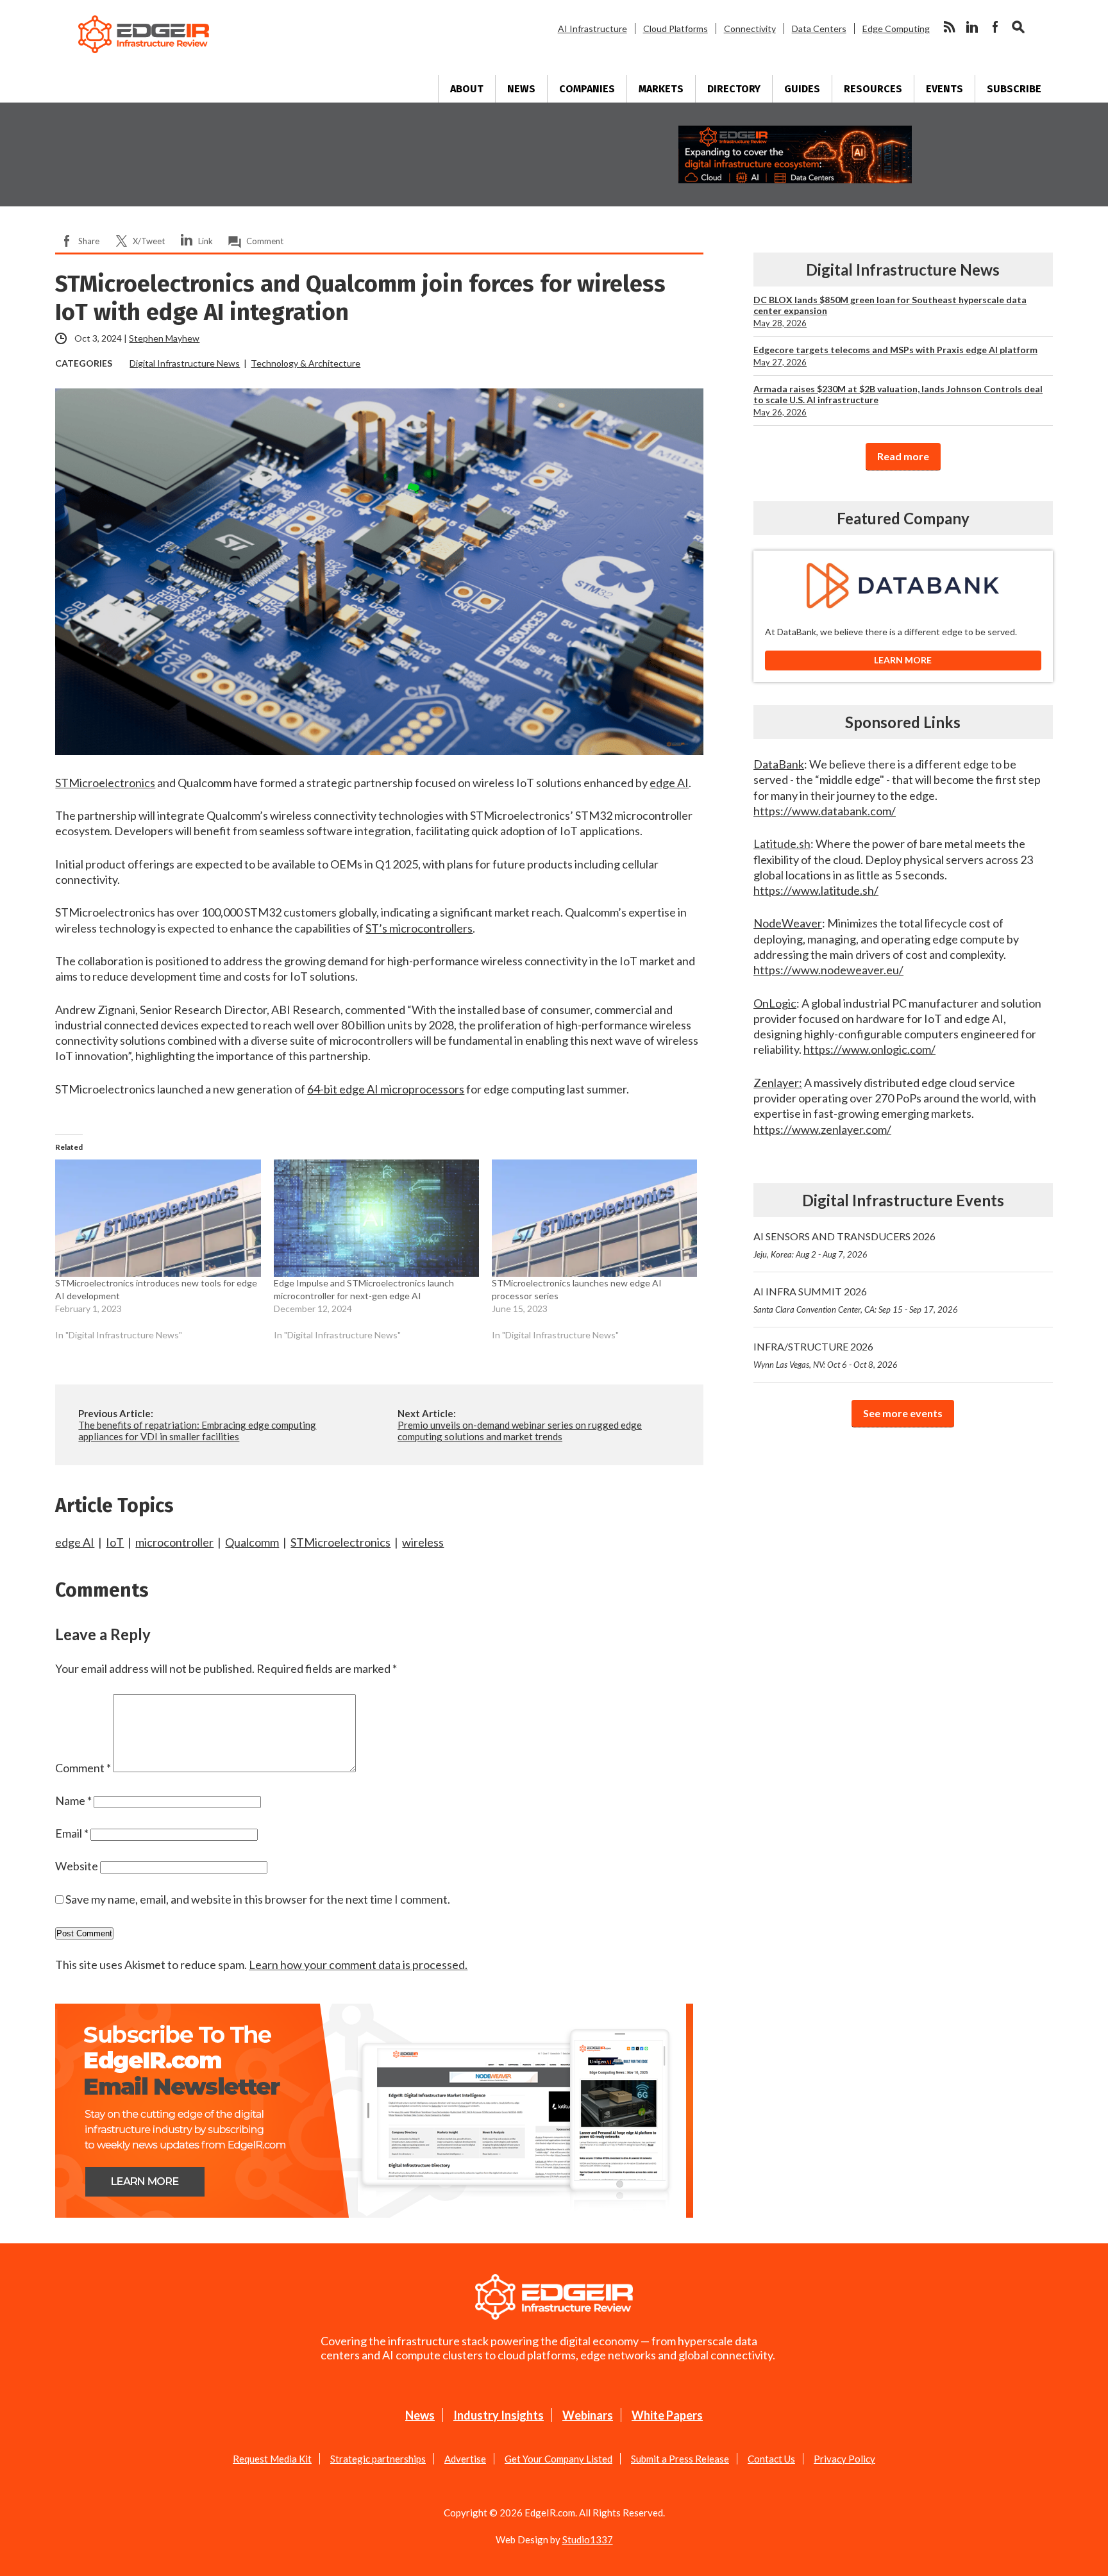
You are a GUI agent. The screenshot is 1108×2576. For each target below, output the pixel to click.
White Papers (667, 2415)
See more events (903, 1413)
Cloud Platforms (676, 29)
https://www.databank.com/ (825, 811)
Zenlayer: (778, 1083)
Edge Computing (896, 29)
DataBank (779, 764)
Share (89, 241)
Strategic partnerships (378, 2459)
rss (949, 27)
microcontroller (174, 1542)
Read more (903, 456)
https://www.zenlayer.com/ (822, 1129)
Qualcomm (252, 1542)
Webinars (588, 2415)
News (521, 89)
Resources (873, 89)
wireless (423, 1542)
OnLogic (775, 1003)
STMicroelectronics (340, 1542)
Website (77, 1866)
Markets (661, 89)
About (467, 89)
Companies (587, 89)
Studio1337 (588, 2539)
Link (206, 241)
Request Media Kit (272, 2459)
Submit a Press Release (680, 2459)
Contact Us (771, 2459)
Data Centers (819, 29)
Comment (265, 241)
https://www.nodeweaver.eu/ (828, 970)
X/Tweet (149, 241)
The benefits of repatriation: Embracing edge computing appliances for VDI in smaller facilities (197, 1431)
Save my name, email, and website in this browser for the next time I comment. (258, 1899)
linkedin (972, 27)
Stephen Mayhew (164, 338)
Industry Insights (499, 2415)
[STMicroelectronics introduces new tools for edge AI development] (158, 1218)
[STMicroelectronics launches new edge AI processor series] (594, 1218)
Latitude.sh (782, 843)
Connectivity (750, 29)
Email (72, 1833)
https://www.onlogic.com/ (869, 1049)
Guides (802, 89)
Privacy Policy (844, 2459)
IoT (115, 1542)
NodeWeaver (788, 923)
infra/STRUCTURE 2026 (826, 1355)
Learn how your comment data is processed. (358, 1965)
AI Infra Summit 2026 (856, 1300)
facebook (995, 27)
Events (944, 89)
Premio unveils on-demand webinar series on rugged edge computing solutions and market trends (520, 1431)
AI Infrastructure (592, 29)
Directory (734, 89)
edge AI (75, 1542)
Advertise (465, 2459)
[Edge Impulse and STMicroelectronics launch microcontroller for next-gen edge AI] (376, 1218)
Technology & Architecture (306, 363)
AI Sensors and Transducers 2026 (844, 1245)
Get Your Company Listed (558, 2459)
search (1018, 27)
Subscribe (1014, 89)
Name (73, 1800)
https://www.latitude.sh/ (816, 890)
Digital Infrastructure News (185, 363)
